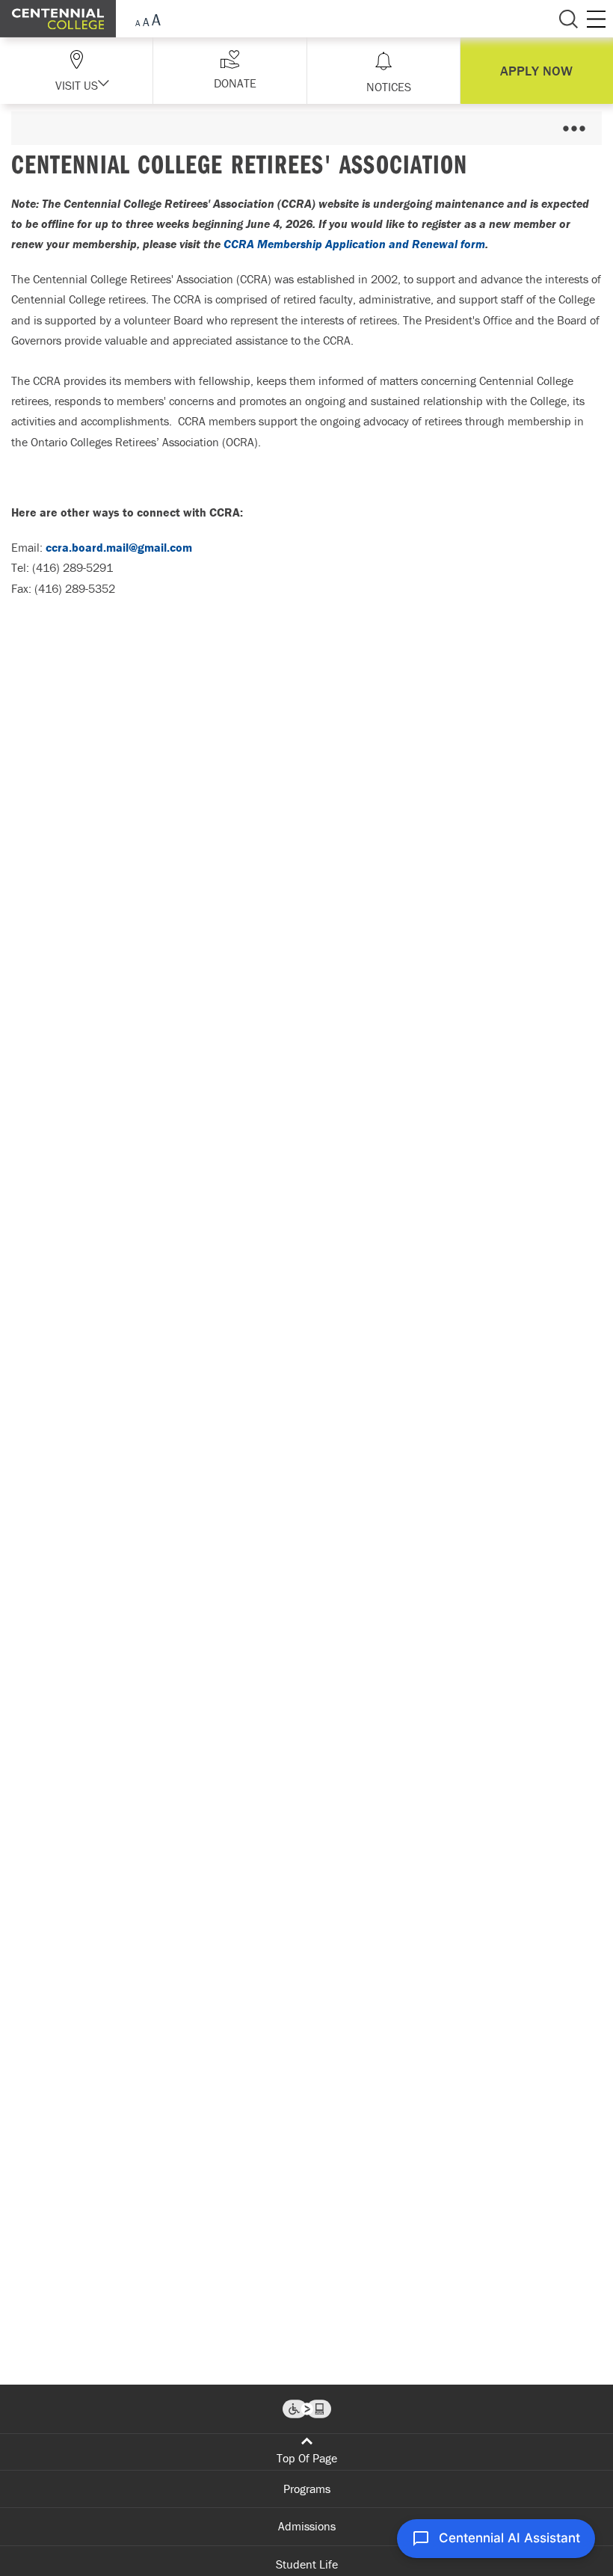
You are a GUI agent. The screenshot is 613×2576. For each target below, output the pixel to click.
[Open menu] (574, 128)
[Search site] (568, 19)
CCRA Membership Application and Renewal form (354, 244)
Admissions (307, 2526)
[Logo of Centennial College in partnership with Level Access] (307, 2409)
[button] (230, 71)
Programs (307, 2489)
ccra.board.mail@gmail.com (119, 547)
